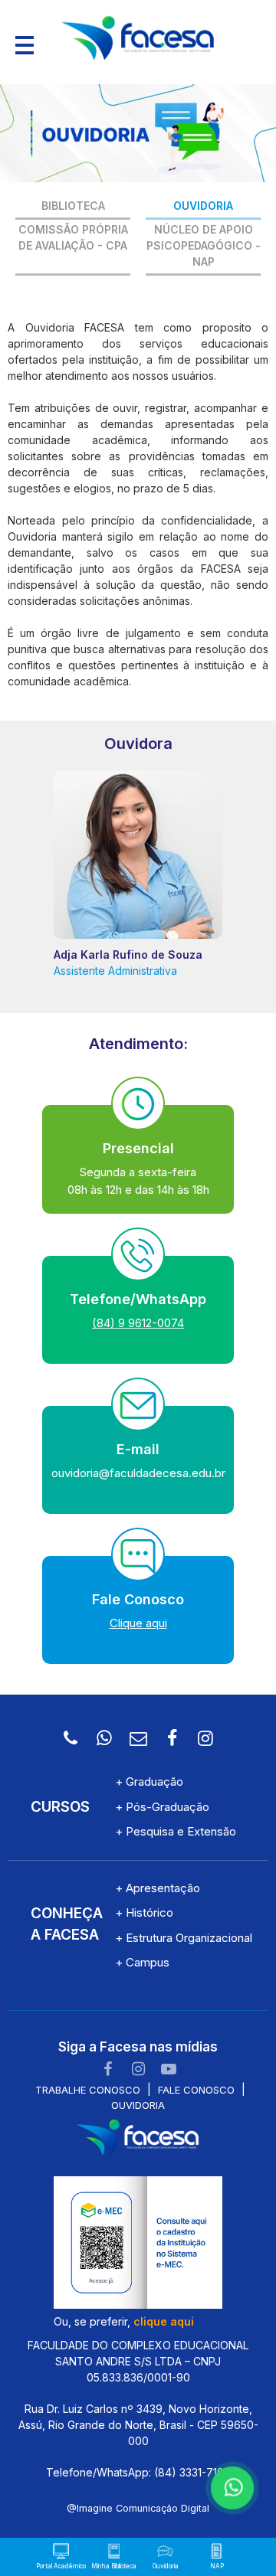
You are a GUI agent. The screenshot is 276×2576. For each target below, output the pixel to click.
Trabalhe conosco (88, 2090)
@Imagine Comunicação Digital (138, 2508)
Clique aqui (138, 1623)
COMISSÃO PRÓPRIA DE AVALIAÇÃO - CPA (73, 237)
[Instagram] (205, 1738)
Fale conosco (196, 2090)
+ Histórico (144, 1912)
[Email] (138, 1738)
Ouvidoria (138, 2105)
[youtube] (169, 2069)
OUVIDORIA (203, 206)
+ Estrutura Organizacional (184, 1938)
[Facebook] (172, 1738)
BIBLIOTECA (73, 206)
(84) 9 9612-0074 (138, 1323)
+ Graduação (149, 1782)
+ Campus (142, 1962)
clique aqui (164, 2321)
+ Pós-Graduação (162, 1807)
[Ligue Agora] (71, 1738)
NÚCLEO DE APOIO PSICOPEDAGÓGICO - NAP (204, 245)
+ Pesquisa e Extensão (176, 1831)
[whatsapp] (230, 2486)
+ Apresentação (158, 1888)
